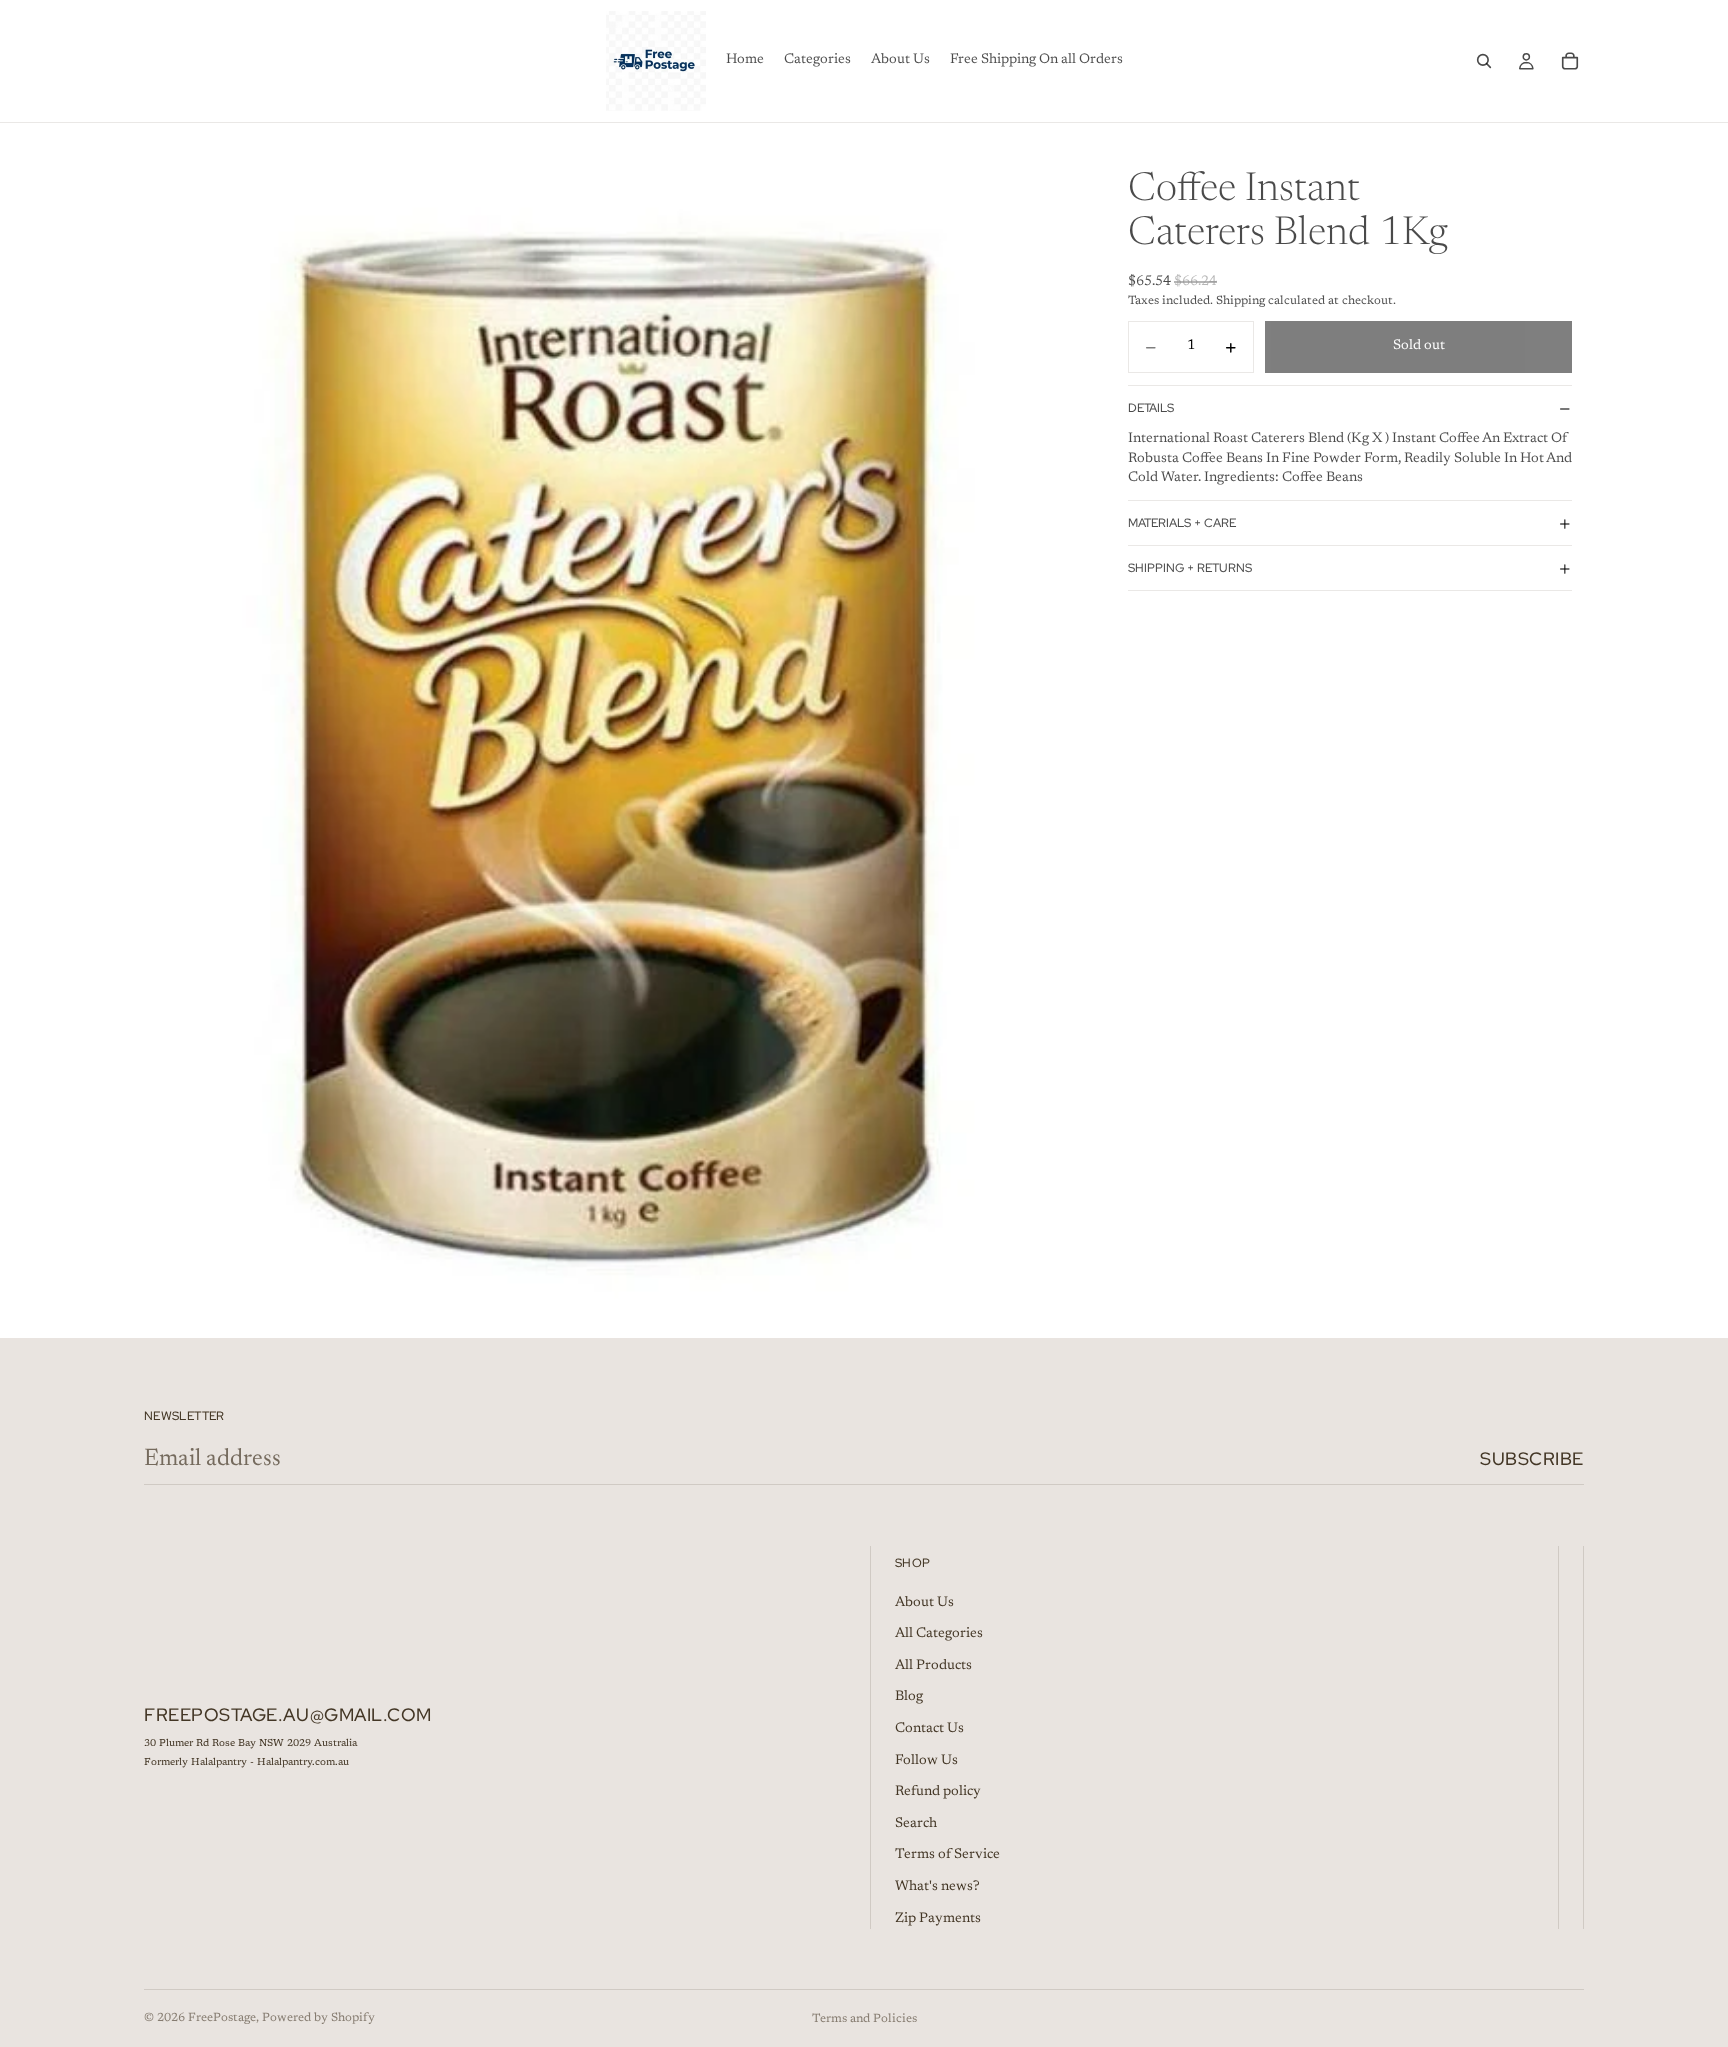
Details (1151, 408)
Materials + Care (1182, 523)
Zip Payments (938, 1919)
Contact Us (929, 1729)
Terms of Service (947, 1855)
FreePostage (222, 2018)
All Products (933, 1666)
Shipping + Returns (1190, 568)
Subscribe (1532, 1458)
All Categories (939, 1634)
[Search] (1484, 61)
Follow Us (926, 1761)
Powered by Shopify (318, 2018)
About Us (924, 1603)
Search (916, 1824)
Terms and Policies (864, 2019)
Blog (909, 1697)
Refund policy (938, 1792)
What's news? (937, 1887)
